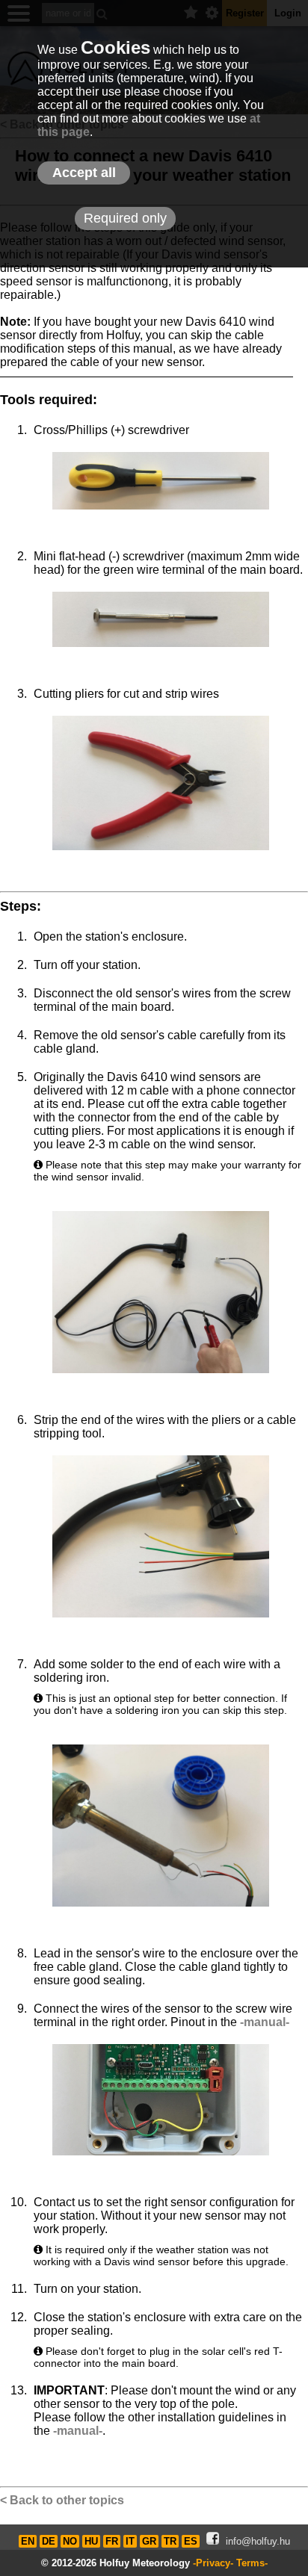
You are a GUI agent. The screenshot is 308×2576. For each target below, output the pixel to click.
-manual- (265, 2022)
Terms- (252, 2563)
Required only (125, 218)
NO (70, 2541)
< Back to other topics (62, 2500)
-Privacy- (213, 2563)
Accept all (84, 173)
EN (28, 2541)
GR (149, 2541)
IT (130, 2541)
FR (112, 2541)
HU (91, 2541)
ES (191, 2541)
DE (49, 2541)
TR (170, 2541)
